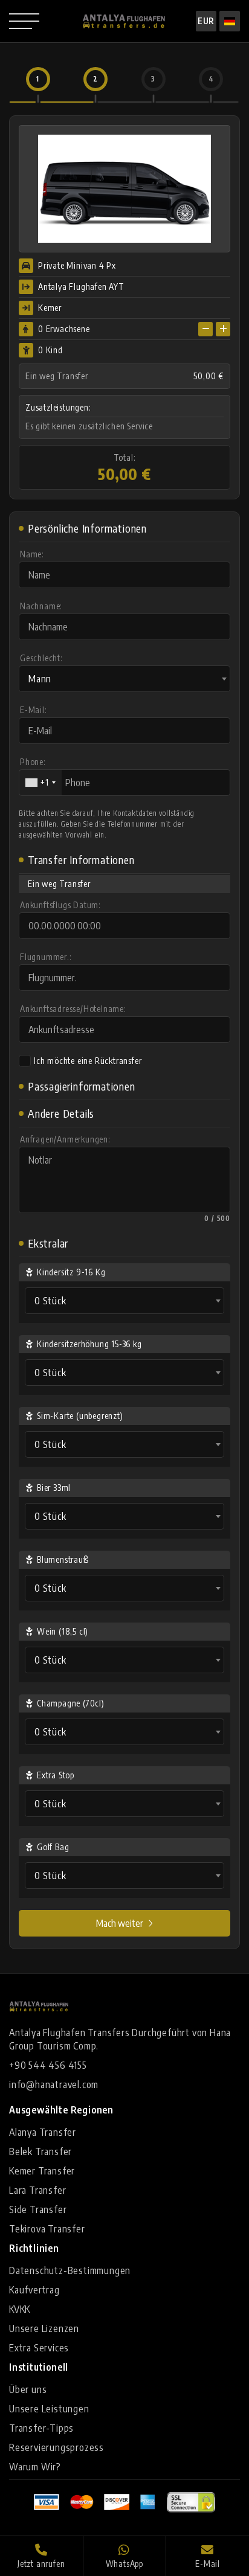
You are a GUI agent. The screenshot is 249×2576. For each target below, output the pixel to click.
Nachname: (41, 606)
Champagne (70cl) (71, 1703)
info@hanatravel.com (54, 2084)
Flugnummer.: (46, 957)
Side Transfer (38, 2209)
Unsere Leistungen (49, 2409)
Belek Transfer (40, 2151)
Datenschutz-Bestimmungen (70, 2270)
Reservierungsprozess (57, 2447)
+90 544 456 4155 (48, 2065)
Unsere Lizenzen (44, 2328)
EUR (206, 21)
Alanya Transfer (43, 2132)
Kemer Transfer (42, 2171)
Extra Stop (56, 1775)
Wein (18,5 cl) (63, 1631)
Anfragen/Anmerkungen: (65, 1139)
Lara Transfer (37, 2190)
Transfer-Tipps (41, 2428)
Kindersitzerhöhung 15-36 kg (89, 1344)
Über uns (28, 2389)
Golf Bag (53, 1847)
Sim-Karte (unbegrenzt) (80, 1416)
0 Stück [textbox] (50, 1301)
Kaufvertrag (34, 2290)
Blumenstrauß (63, 1559)
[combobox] (124, 679)
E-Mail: (34, 710)
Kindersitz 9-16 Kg (71, 1272)
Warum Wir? (35, 2467)
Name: (32, 554)
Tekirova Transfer (47, 2229)
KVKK (20, 2309)
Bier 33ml (54, 1488)
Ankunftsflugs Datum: (60, 905)
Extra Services (39, 2348)
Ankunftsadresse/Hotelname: (73, 1009)
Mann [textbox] (40, 679)
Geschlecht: (41, 658)
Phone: (33, 762)
